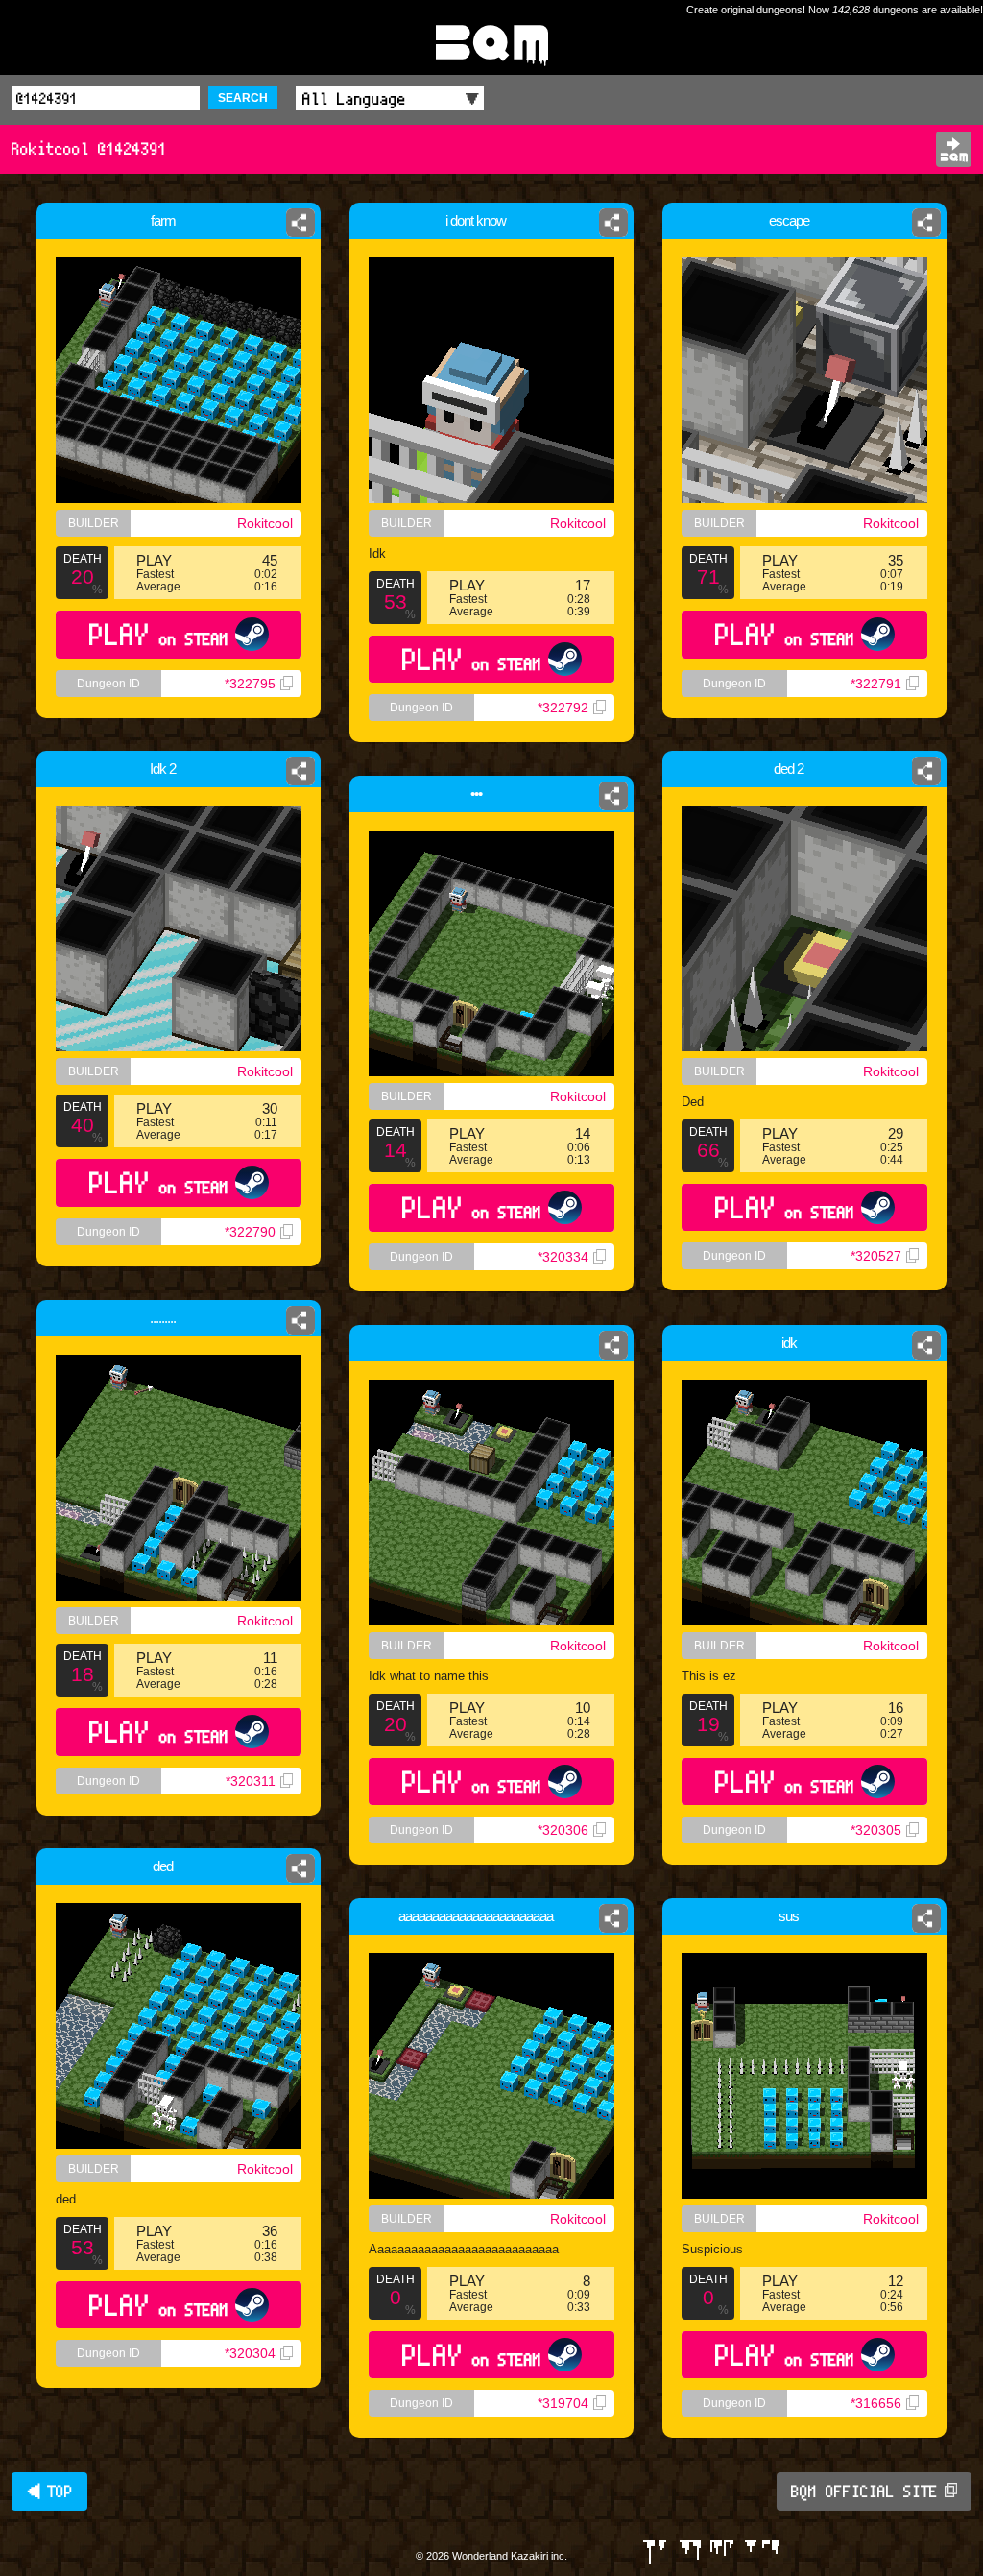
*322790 (250, 1232)
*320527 (876, 1256)
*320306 (563, 1830)
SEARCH (243, 98)
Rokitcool (265, 523)
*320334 (563, 1257)
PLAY (159, 634)
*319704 (563, 2403)
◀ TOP (49, 2492)
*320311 (251, 1781)
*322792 (563, 708)
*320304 (250, 2353)
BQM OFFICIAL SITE (864, 2492)
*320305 (876, 1830)
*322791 (876, 684)
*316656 (876, 2403)
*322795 (250, 684)
